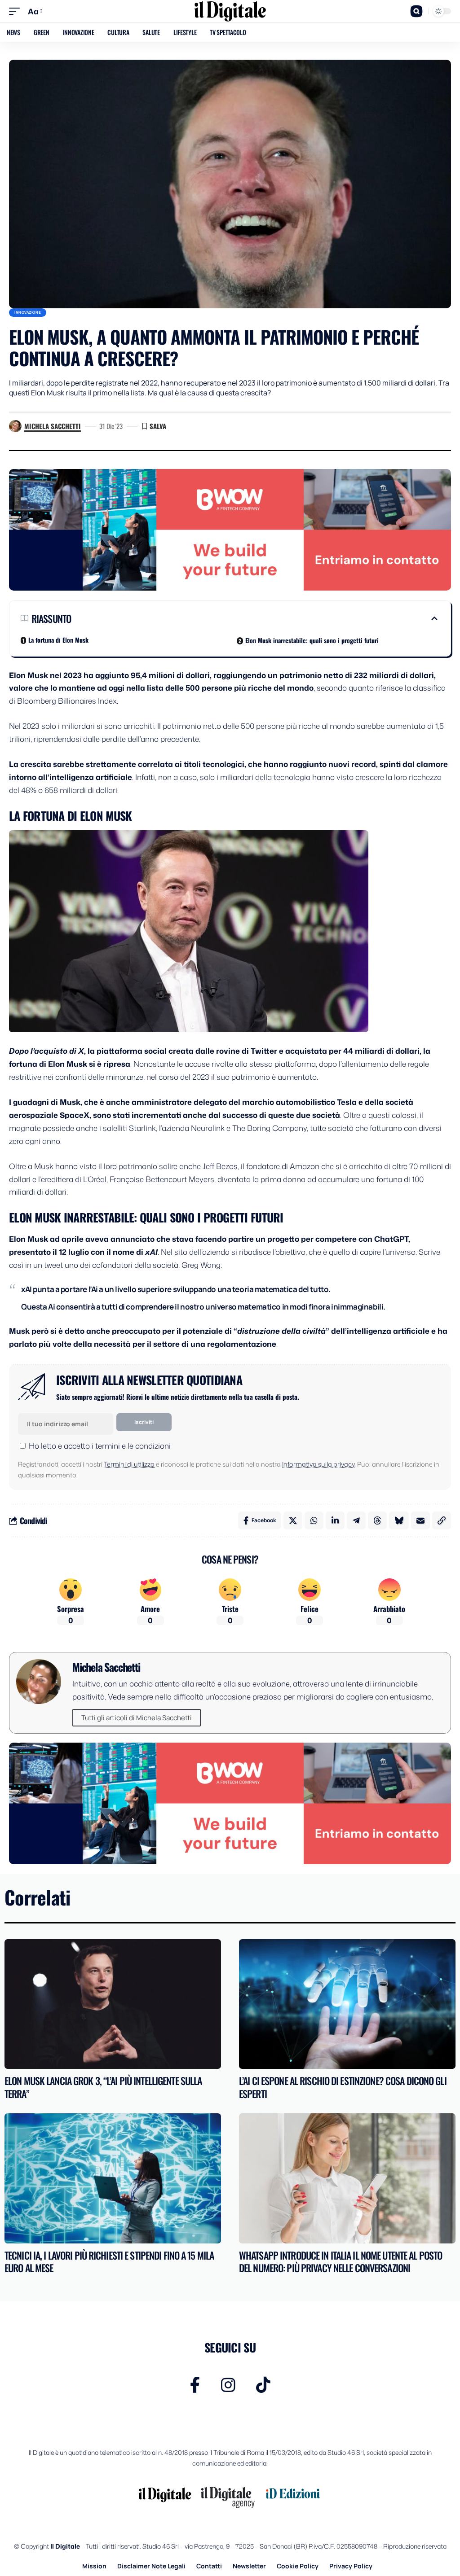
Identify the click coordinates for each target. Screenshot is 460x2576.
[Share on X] (293, 1520)
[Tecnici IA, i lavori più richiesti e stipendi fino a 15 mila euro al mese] (113, 2178)
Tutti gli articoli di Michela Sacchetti (137, 1718)
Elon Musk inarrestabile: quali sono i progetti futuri (312, 640)
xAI (151, 1252)
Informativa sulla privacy (318, 1464)
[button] (17, 11)
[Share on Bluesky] (399, 1520)
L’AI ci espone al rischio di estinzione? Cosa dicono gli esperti (343, 2087)
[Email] (420, 1520)
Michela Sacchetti (53, 426)
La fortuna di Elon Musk (58, 640)
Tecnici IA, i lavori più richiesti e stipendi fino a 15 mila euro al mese (109, 2262)
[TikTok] (263, 2385)
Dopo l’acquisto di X (46, 1051)
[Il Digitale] (230, 11)
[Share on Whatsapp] (314, 1520)
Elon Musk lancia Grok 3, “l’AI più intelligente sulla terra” (103, 2087)
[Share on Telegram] (356, 1520)
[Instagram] (228, 2385)
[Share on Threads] (377, 1520)
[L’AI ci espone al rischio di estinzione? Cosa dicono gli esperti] (347, 2004)
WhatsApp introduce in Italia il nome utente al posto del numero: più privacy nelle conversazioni (341, 2262)
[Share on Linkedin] (335, 1520)
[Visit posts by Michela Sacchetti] (15, 426)
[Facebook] (195, 2385)
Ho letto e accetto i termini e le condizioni (100, 1446)
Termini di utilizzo (129, 1464)
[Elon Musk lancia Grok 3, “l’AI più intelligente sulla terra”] (113, 2004)
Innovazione (28, 312)
